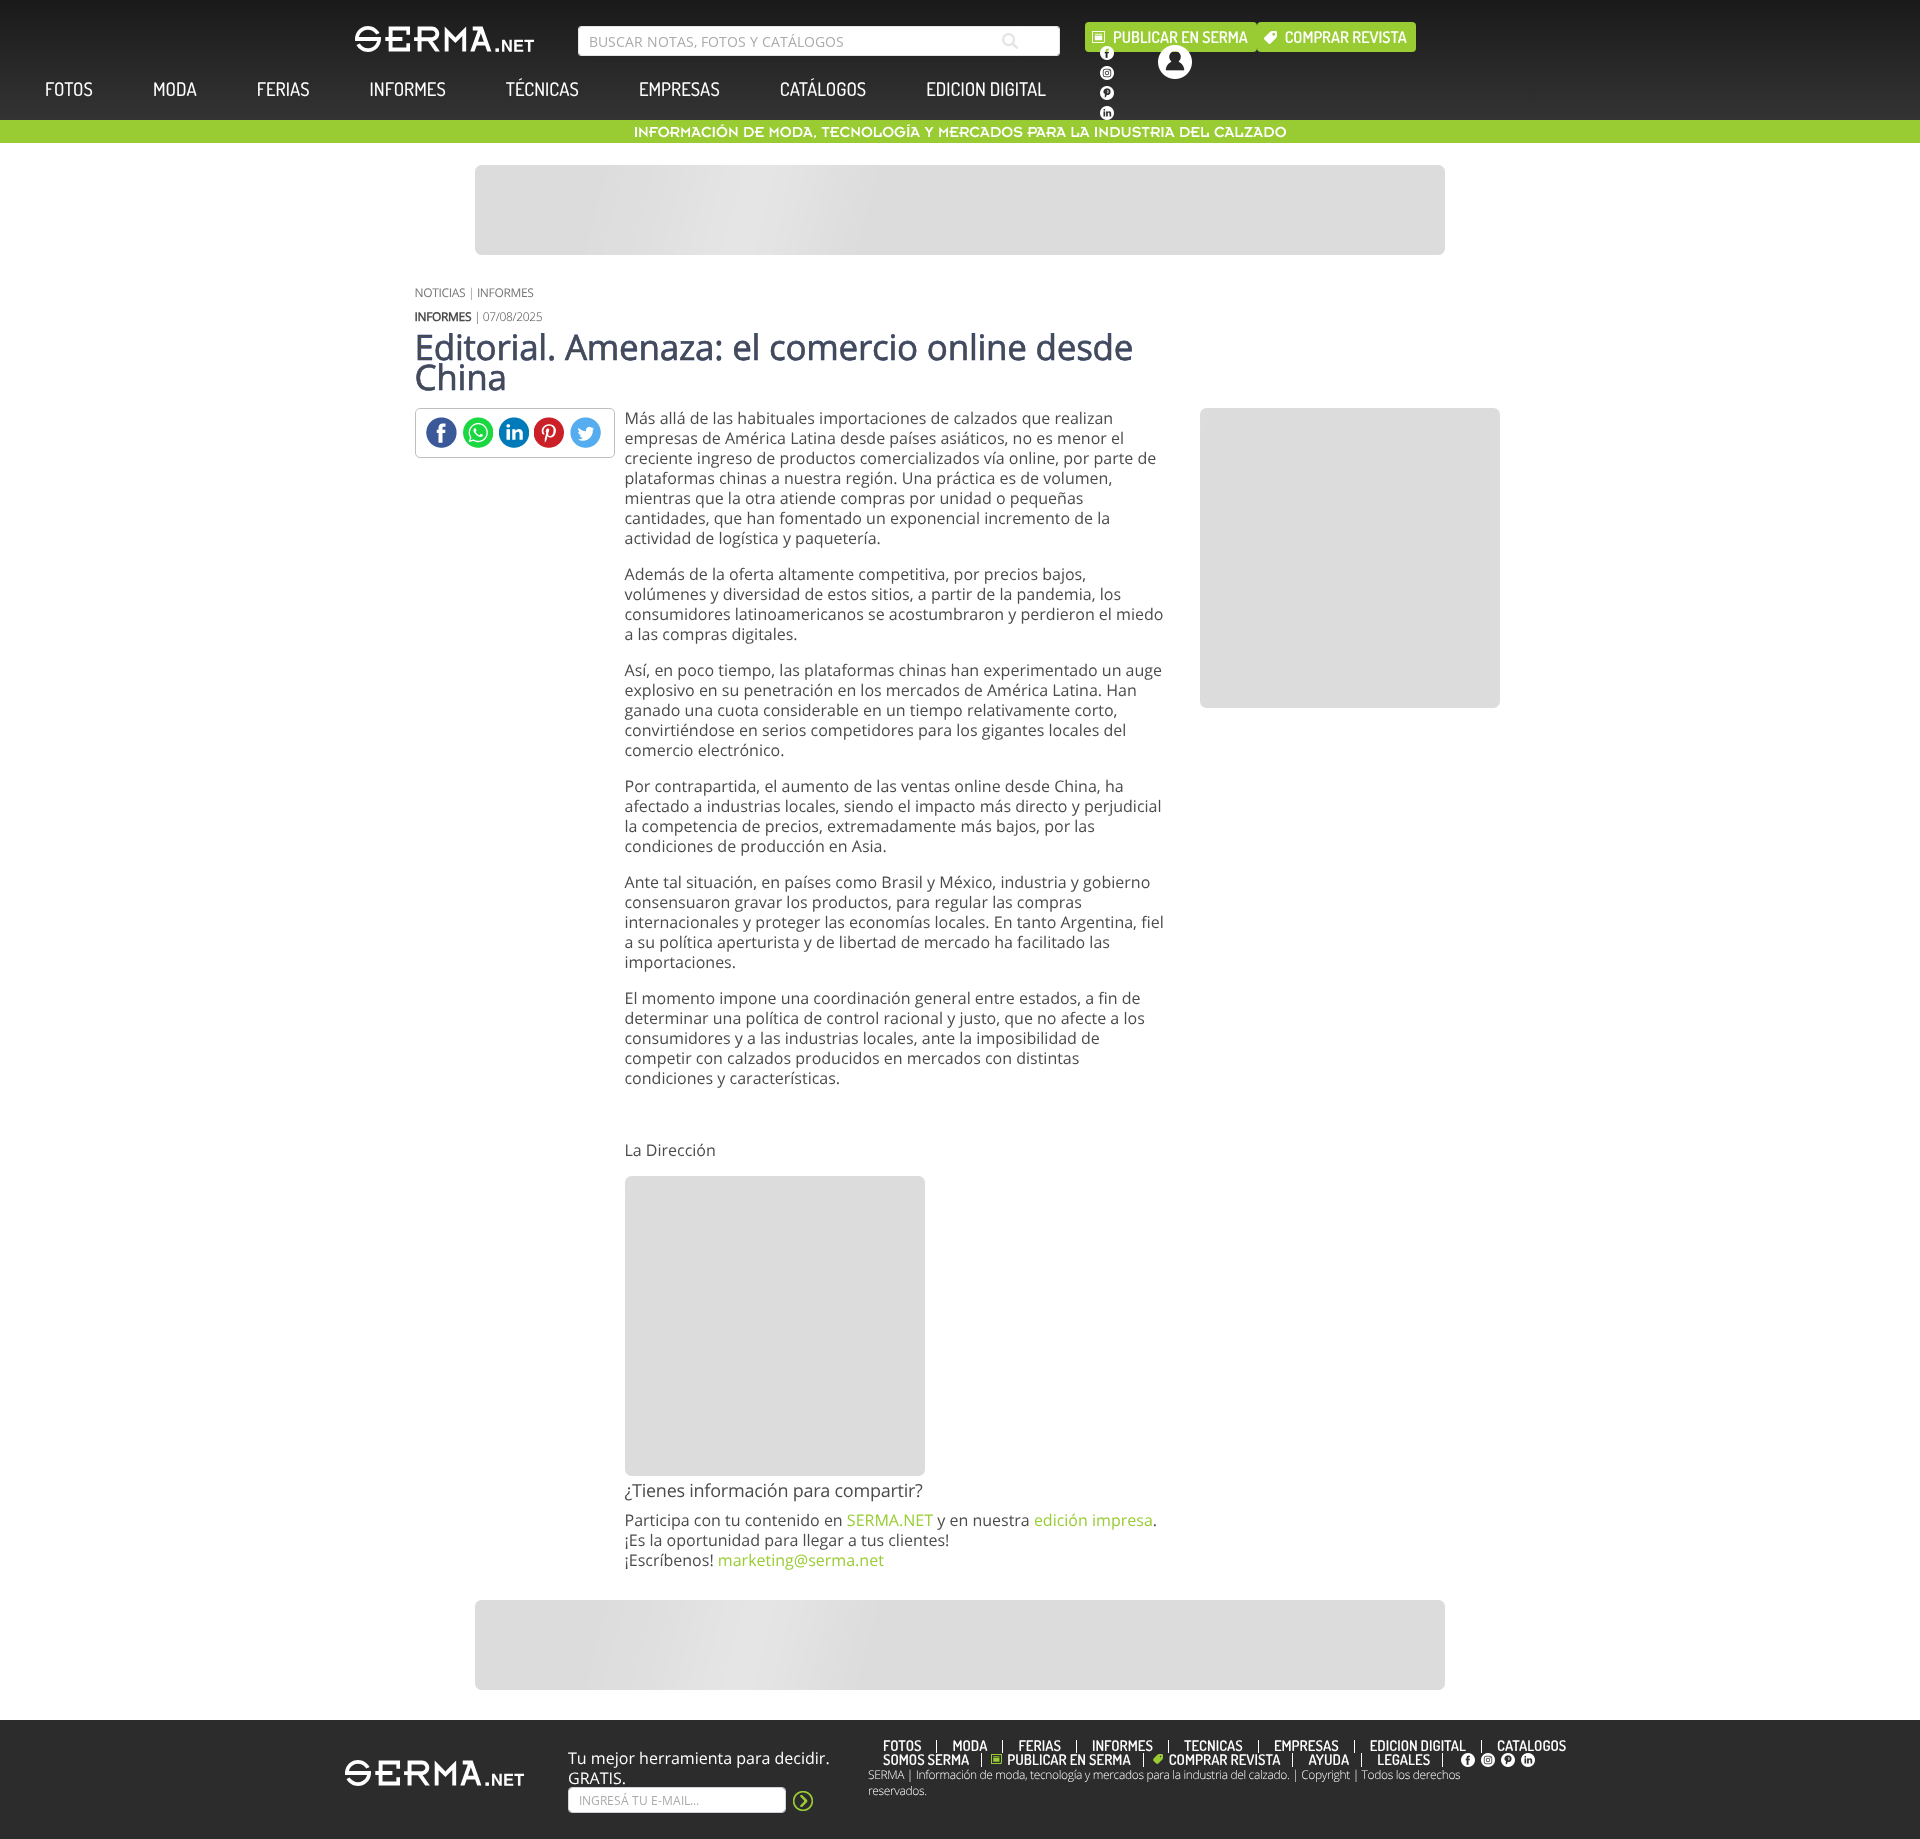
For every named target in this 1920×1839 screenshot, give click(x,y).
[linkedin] (1107, 113)
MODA (175, 89)
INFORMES (408, 89)
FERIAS (283, 89)
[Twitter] (585, 432)
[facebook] (1107, 53)
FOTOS (69, 89)
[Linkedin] (513, 432)
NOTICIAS (440, 292)
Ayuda (1328, 1760)
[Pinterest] (549, 432)
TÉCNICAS (542, 89)
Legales (1403, 1760)
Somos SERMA (926, 1760)
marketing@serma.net (801, 1560)
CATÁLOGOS (823, 89)
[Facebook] (441, 432)
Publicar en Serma (1180, 37)
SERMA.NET (890, 1520)
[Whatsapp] (477, 432)
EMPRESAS (679, 89)
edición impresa (1093, 1520)
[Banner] (960, 210)
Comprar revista (1346, 37)
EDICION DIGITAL (986, 89)
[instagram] (1107, 73)
